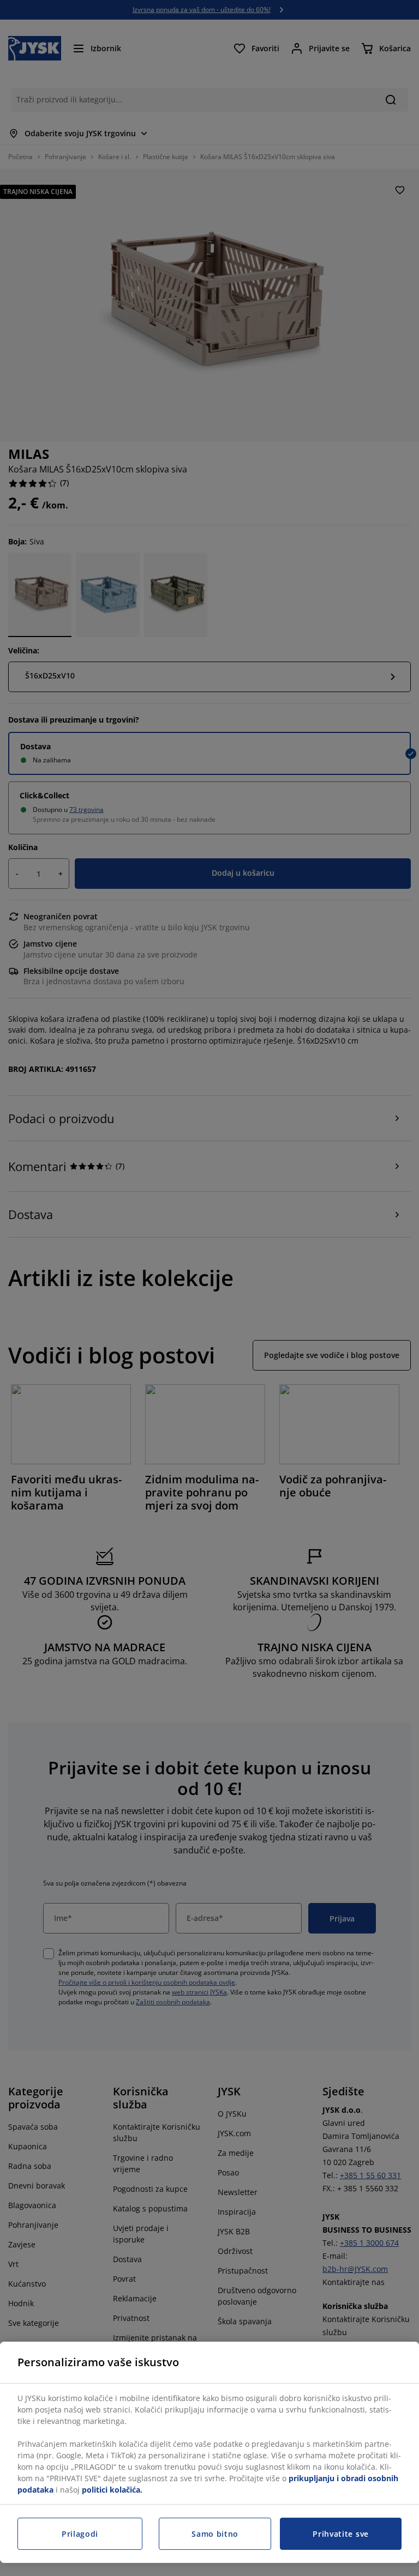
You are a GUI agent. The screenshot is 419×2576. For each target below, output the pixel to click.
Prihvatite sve (341, 2534)
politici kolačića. (112, 2490)
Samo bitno (215, 2534)
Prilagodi (80, 2534)
